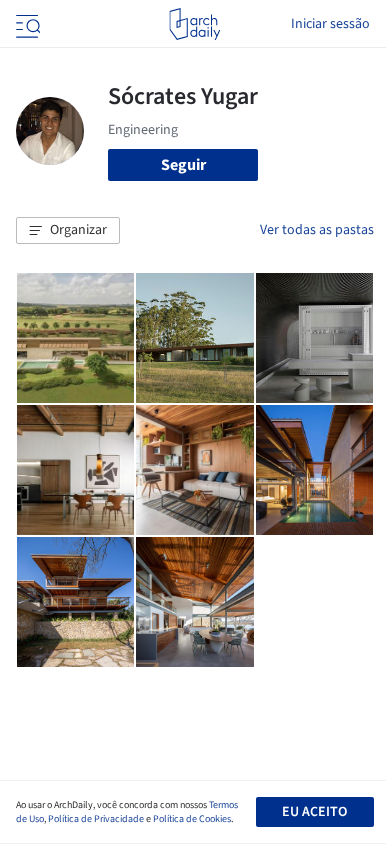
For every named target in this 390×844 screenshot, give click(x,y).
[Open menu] (26, 24)
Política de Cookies (192, 819)
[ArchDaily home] (194, 24)
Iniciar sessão (330, 24)
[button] (68, 231)
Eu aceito (314, 812)
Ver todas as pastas (317, 230)
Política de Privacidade (96, 819)
